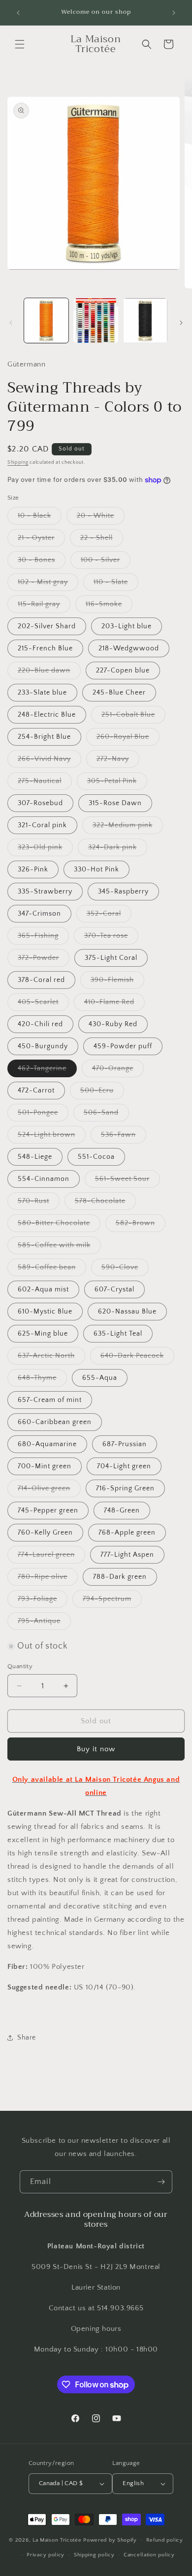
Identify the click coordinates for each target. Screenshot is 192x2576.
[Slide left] (11, 323)
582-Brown (141, 1225)
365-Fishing (43, 938)
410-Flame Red (114, 1004)
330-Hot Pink (96, 869)
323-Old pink (45, 850)
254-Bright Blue (44, 737)
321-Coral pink (42, 825)
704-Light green (124, 1466)
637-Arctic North (51, 1358)
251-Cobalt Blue (133, 717)
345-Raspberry (123, 892)
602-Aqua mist (43, 1289)
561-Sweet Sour (128, 1181)
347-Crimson (39, 914)
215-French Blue (45, 648)
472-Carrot (36, 1091)
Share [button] (27, 2038)
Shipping (18, 462)
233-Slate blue (42, 693)
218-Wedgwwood (129, 648)
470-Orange (118, 1071)
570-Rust (39, 1203)
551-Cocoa (96, 1157)
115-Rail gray (44, 606)
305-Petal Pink (117, 783)
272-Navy (118, 761)
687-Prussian (125, 1444)
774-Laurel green (51, 1557)
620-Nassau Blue (127, 1312)
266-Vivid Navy (49, 761)
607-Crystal (114, 1289)
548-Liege (35, 1157)
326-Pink (33, 869)
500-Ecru (102, 1093)
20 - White (101, 518)
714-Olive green (49, 1491)
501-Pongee (43, 1115)
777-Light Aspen (127, 1555)
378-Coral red (41, 980)
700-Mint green (45, 1466)
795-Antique (44, 1623)
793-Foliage (43, 1601)
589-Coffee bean (52, 1270)
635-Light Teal (118, 1334)
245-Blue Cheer (119, 693)
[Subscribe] (161, 2182)
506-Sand (106, 1115)
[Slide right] (181, 323)
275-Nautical (45, 783)
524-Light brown (52, 1137)
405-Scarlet (43, 1004)
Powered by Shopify (110, 2540)
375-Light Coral (111, 958)
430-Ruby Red (113, 1024)
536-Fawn (124, 1137)
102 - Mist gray (48, 584)
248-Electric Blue (47, 715)
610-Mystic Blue (45, 1312)
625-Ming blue (43, 1334)
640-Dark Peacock (137, 1358)
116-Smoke (109, 606)
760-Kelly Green (45, 1533)
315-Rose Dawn (115, 803)
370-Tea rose (111, 938)
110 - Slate (116, 584)
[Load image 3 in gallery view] (145, 320)
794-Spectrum (112, 1601)
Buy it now (96, 1749)
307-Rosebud (40, 803)
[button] (20, 44)
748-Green (122, 1511)
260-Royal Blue (128, 739)
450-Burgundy (43, 1046)
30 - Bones (42, 562)
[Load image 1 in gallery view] (46, 320)
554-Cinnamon (44, 1179)
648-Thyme (42, 1380)
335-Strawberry (45, 892)
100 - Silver (106, 562)
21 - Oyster (41, 540)
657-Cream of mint (50, 1400)
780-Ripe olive (48, 1579)
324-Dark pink (118, 850)
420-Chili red (40, 1024)
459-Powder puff (123, 1046)
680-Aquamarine (47, 1444)
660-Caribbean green (55, 1422)
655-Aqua (100, 1378)
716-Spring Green (125, 1488)
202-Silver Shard (47, 626)
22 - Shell (102, 540)
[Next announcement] (174, 13)
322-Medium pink (128, 827)
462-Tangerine (47, 1071)
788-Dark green (120, 1577)
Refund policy (165, 2540)
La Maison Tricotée (58, 2540)
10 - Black (40, 518)
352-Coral (109, 916)
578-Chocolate (105, 1203)
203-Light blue (127, 626)
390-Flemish (117, 982)
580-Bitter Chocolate (59, 1225)
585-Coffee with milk (59, 1247)
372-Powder (44, 960)
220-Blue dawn (49, 673)
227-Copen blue (123, 671)
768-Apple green (127, 1533)
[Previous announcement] (18, 13)
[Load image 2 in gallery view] (96, 320)
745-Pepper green (48, 1511)
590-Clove (125, 1270)
